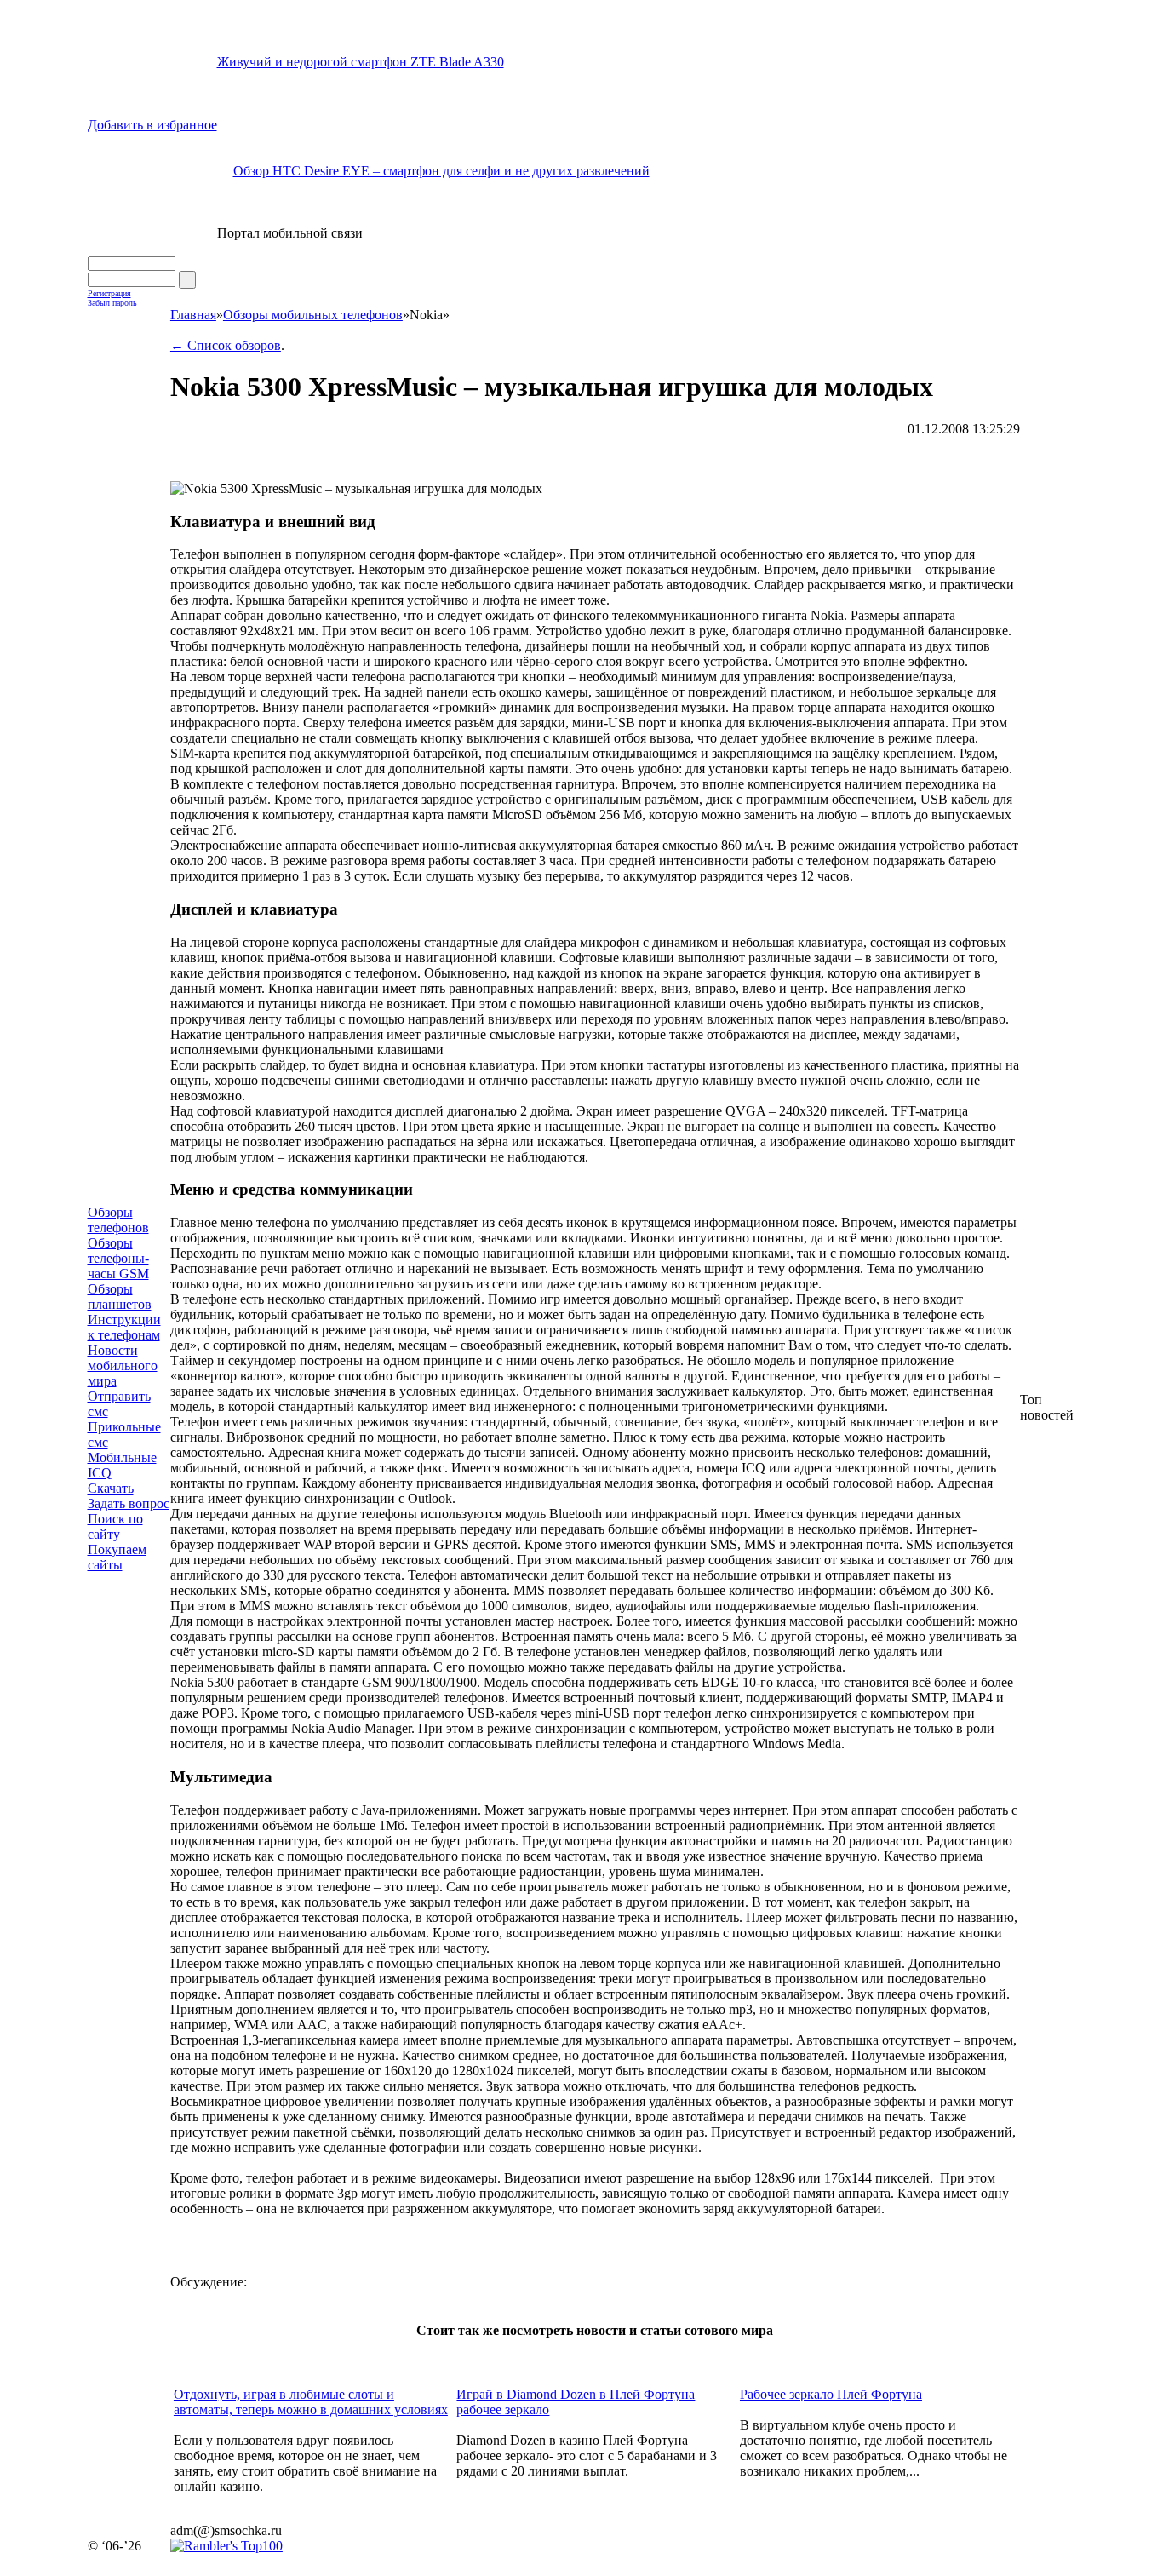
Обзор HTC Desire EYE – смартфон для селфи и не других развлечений (441, 171)
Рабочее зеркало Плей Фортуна (831, 2394)
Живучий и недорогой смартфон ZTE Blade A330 (361, 62)
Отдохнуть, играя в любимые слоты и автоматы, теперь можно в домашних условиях (311, 2402)
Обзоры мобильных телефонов (313, 315)
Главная (193, 315)
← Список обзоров (226, 345)
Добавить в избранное (152, 125)
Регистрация (109, 293)
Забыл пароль (112, 303)
